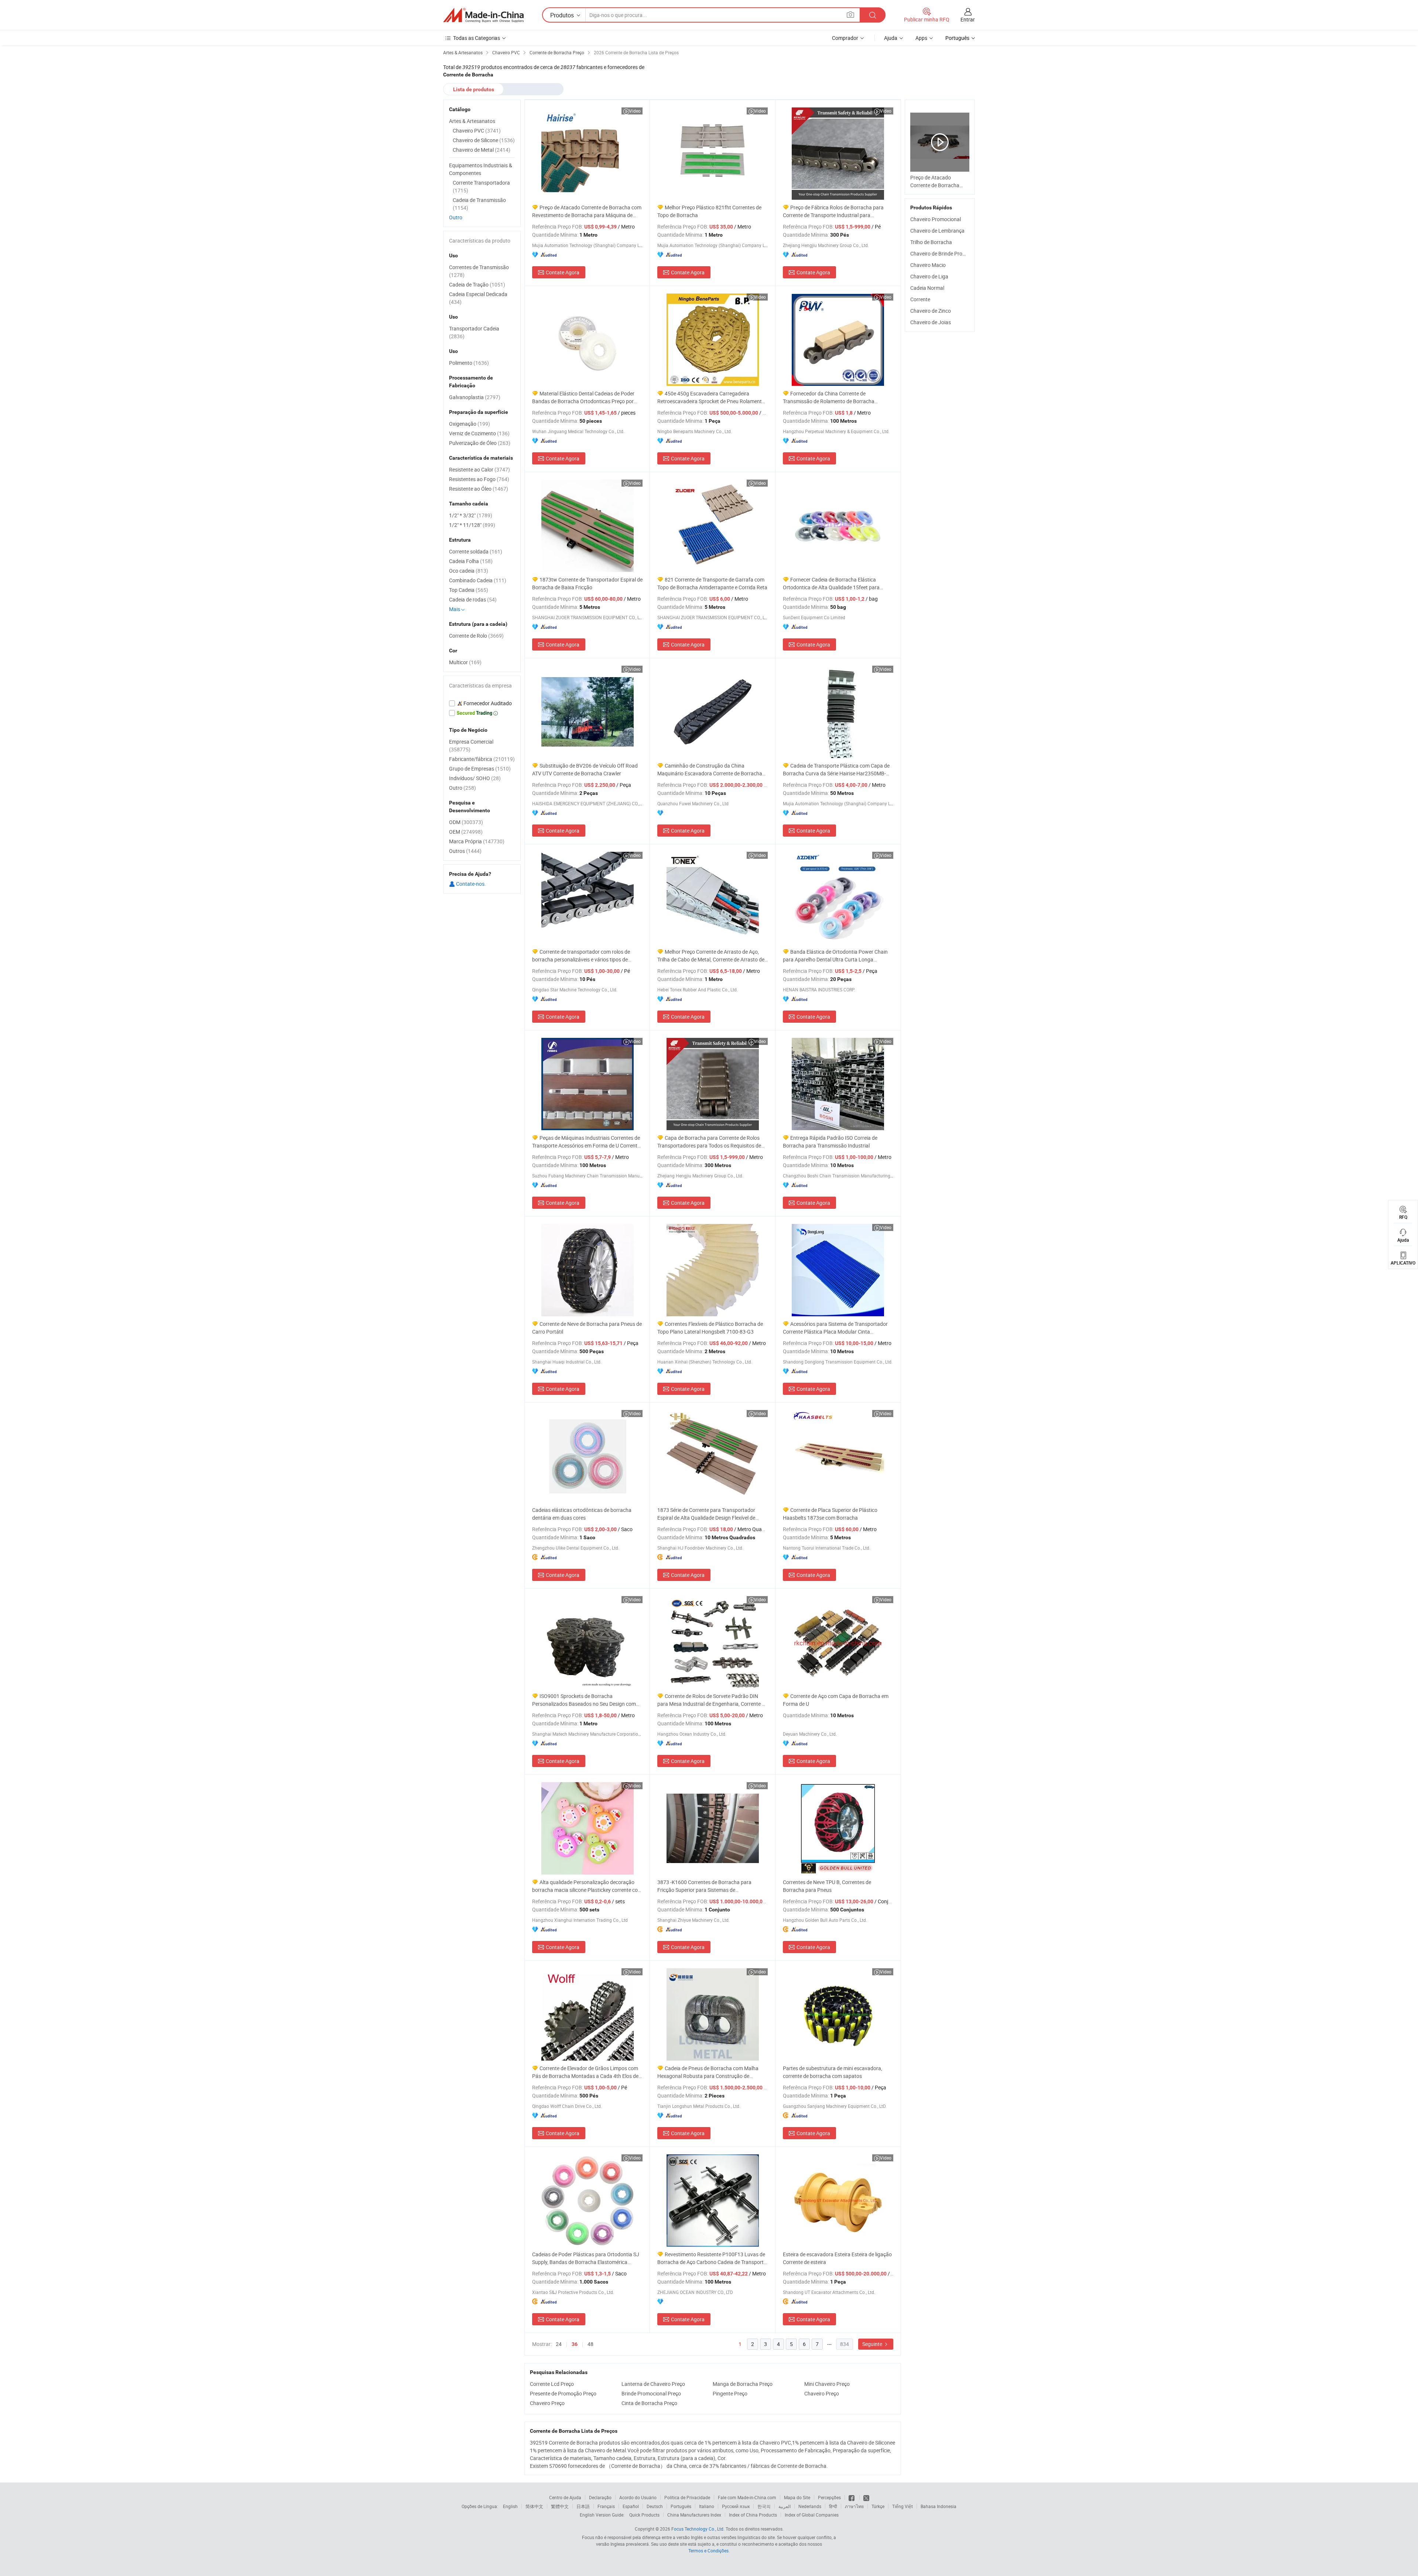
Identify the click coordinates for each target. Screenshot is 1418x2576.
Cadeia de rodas (473, 599)
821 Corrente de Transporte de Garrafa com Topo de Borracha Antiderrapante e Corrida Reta (712, 583)
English (510, 2506)
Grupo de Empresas (480, 769)
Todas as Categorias (477, 38)
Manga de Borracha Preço (743, 2384)
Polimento (469, 363)
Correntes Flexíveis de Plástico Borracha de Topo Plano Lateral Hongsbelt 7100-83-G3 (710, 1328)
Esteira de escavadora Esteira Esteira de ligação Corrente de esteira (837, 2258)
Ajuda (891, 38)
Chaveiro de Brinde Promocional (947, 253)
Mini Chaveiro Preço (827, 2384)
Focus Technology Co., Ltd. (698, 2529)
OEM (466, 832)
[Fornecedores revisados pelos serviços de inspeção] (482, 703)
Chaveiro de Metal (482, 150)
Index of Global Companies (812, 2515)
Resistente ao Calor (479, 469)
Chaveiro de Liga (929, 276)
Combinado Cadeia (478, 580)
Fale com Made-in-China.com (747, 2497)
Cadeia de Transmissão (479, 204)
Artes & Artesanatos (472, 121)
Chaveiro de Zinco (931, 311)
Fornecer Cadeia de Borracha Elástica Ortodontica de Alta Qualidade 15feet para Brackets (831, 584)
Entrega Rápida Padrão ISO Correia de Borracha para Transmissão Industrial (830, 1142)
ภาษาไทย (854, 2506)
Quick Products (644, 2515)
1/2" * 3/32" (471, 515)
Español (631, 2506)
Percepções (829, 2497)
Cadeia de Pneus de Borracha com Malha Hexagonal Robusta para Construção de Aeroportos (708, 2072)
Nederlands (810, 2506)
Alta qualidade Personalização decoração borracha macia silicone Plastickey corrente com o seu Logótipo (587, 1886)
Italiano (707, 2506)
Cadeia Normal (927, 288)
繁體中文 (560, 2506)
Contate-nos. (470, 884)
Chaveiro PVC (477, 131)
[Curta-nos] (852, 2497)
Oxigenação (470, 424)
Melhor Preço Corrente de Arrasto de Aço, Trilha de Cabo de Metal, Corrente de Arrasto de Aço (711, 956)
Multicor (465, 662)
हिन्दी (833, 2506)
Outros (465, 851)
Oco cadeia (469, 571)
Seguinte (873, 2344)
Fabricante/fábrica (482, 759)
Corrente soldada (476, 551)
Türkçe (878, 2506)
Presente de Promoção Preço (563, 2393)
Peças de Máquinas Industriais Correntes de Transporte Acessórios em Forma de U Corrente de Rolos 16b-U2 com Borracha (586, 1142)
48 (590, 2344)
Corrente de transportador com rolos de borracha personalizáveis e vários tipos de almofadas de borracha (581, 956)
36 (575, 2344)
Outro (456, 217)
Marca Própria (477, 841)
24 (559, 2344)
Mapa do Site (797, 2497)
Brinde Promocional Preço (651, 2393)
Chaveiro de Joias (931, 322)
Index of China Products (753, 2515)
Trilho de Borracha (931, 242)
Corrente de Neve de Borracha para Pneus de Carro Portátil (587, 1328)
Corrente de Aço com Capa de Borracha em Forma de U (836, 1700)
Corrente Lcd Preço (552, 2384)
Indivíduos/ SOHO (475, 778)
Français (606, 2506)
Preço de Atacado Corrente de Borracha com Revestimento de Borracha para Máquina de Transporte (587, 211)
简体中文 (534, 2506)
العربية (785, 2506)
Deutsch (655, 2506)
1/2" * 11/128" (472, 525)
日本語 (583, 2506)
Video (635, 111)
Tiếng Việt (902, 2506)
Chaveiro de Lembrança (937, 231)
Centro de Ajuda (565, 2497)
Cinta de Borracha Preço (649, 2403)
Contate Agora (563, 272)
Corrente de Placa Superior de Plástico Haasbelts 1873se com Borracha (830, 1514)
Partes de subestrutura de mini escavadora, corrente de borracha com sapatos (833, 2072)
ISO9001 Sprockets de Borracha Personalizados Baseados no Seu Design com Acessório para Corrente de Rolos (584, 1700)
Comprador (845, 38)
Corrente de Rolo (476, 636)
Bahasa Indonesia (939, 2506)
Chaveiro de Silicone (484, 140)
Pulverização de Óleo (480, 443)
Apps (921, 38)
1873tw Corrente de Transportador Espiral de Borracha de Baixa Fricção (587, 583)
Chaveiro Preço (822, 2393)
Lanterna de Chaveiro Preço (653, 2384)
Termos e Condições (708, 2551)
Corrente (920, 299)
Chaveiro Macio (928, 265)
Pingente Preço (730, 2393)
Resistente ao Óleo (479, 489)
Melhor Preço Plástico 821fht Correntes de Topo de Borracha (709, 211)
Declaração (600, 2497)
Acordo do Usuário (638, 2497)
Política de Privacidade (687, 2497)
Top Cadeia (469, 590)
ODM (466, 822)
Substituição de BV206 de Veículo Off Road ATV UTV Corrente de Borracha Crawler (585, 769)
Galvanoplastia (475, 397)
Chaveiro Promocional (936, 219)
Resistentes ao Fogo (479, 479)
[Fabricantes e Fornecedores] (483, 15)
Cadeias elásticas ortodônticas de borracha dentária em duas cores (582, 1514)
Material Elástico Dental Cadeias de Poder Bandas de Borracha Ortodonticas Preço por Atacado (583, 397)
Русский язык (736, 2506)
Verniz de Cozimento (479, 433)
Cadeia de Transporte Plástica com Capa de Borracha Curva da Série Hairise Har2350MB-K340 (836, 770)
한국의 (764, 2506)
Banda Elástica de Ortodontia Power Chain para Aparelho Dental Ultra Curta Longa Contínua (835, 956)
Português (681, 2506)
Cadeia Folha (471, 561)
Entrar (968, 19)
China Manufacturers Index (694, 2515)
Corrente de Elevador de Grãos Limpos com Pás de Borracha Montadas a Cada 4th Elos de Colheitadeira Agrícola (585, 2072)
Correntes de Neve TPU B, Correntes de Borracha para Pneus (827, 1886)
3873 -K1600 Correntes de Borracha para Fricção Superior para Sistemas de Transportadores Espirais (704, 1886)
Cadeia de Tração (477, 284)
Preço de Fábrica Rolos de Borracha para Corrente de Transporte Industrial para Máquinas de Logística (833, 211)
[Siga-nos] (866, 2497)
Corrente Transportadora (481, 186)
